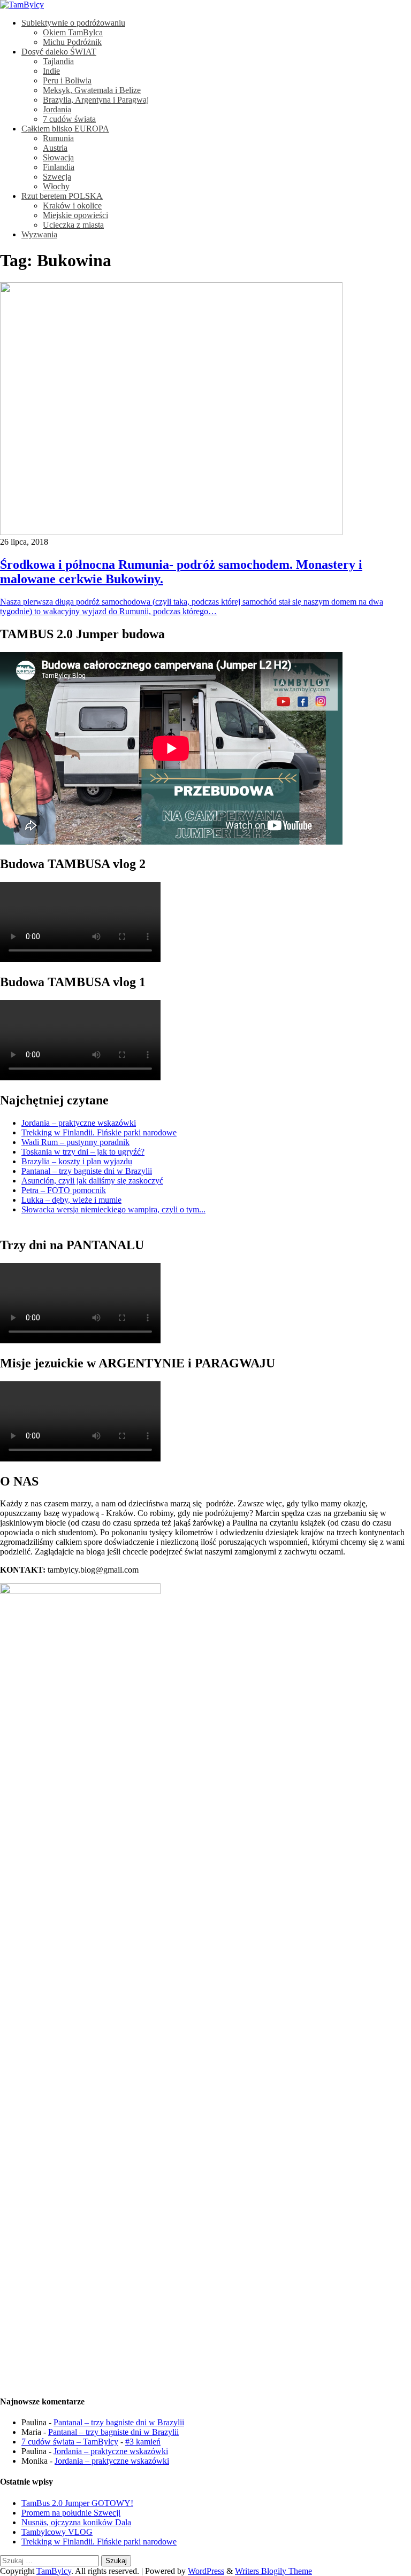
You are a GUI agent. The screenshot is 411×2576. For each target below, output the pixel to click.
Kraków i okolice (72, 206)
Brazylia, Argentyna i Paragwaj (96, 100)
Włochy (56, 186)
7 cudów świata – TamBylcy (70, 2442)
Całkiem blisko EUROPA (65, 129)
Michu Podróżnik (72, 42)
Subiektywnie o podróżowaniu (73, 23)
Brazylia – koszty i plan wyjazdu (77, 1161)
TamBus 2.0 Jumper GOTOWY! (77, 2503)
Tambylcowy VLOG (57, 2532)
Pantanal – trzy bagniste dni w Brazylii (87, 1171)
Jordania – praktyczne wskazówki (79, 1123)
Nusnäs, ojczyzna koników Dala (76, 2522)
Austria (55, 148)
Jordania (57, 109)
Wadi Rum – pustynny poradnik (75, 1142)
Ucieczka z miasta (73, 225)
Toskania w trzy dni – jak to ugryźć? (83, 1152)
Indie (51, 71)
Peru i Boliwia (67, 80)
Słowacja (58, 157)
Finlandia (59, 167)
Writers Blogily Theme (273, 2571)
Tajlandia (58, 61)
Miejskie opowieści (75, 215)
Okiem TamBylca (73, 32)
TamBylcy (54, 2571)
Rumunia (58, 138)
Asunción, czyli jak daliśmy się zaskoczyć (92, 1181)
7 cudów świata (69, 119)
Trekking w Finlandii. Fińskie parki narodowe (99, 1132)
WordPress (206, 2571)
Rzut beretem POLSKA (62, 196)
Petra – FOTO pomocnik (64, 1190)
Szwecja (57, 177)
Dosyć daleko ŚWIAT (59, 52)
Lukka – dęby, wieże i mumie (71, 1200)
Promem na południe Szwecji (71, 2513)
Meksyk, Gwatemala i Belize (92, 90)
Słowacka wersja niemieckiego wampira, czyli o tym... (113, 1209)
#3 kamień (143, 2442)
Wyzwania (39, 234)
